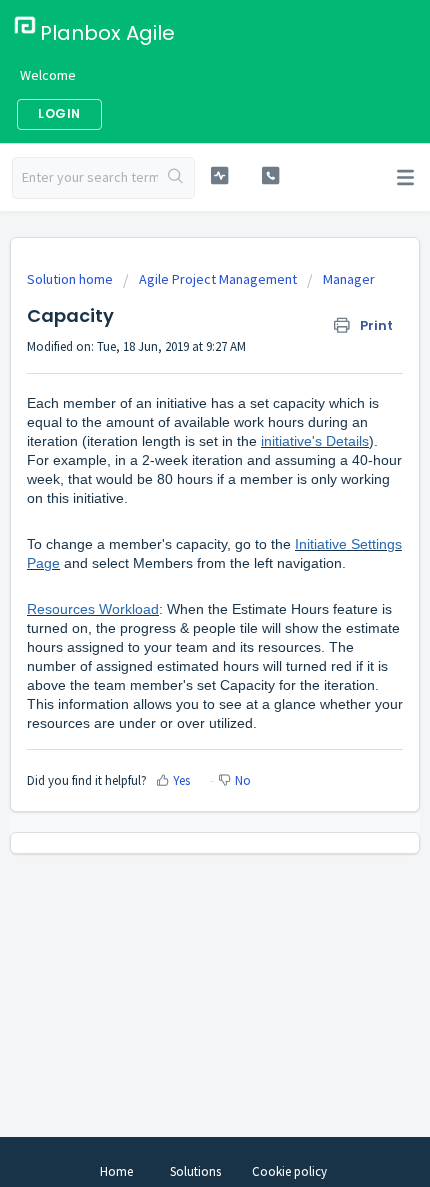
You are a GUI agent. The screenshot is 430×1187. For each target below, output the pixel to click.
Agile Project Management (218, 279)
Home (116, 1171)
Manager (349, 279)
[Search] (176, 178)
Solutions (195, 1171)
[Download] (178, 582)
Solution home (71, 279)
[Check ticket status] (219, 175)
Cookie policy (289, 1171)
